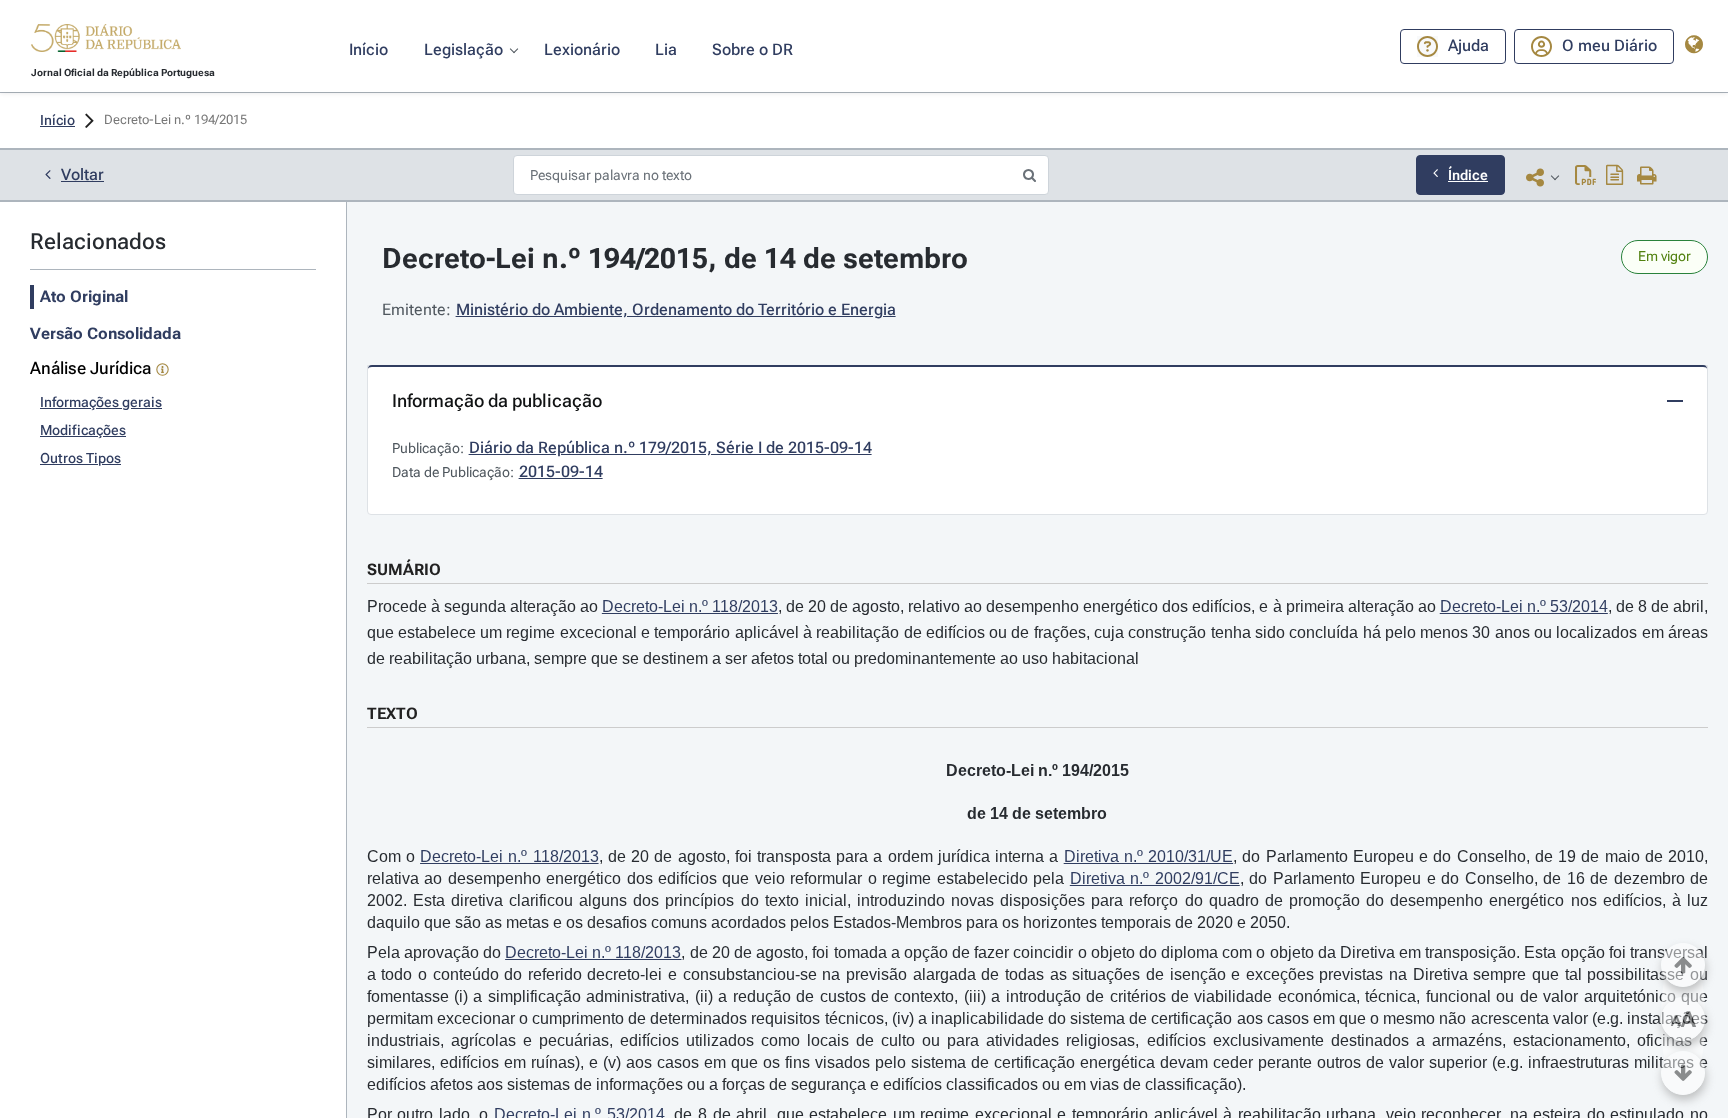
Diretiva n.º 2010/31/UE (1148, 856)
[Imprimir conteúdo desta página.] (1647, 177)
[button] (106, 41)
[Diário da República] (106, 42)
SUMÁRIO (404, 569)
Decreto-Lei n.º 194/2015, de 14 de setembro (675, 258)
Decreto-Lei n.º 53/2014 (1524, 606)
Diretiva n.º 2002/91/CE (1155, 878)
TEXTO (392, 713)
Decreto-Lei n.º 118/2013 (690, 606)
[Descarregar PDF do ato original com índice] (1615, 177)
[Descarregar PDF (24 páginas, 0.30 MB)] (1585, 177)
